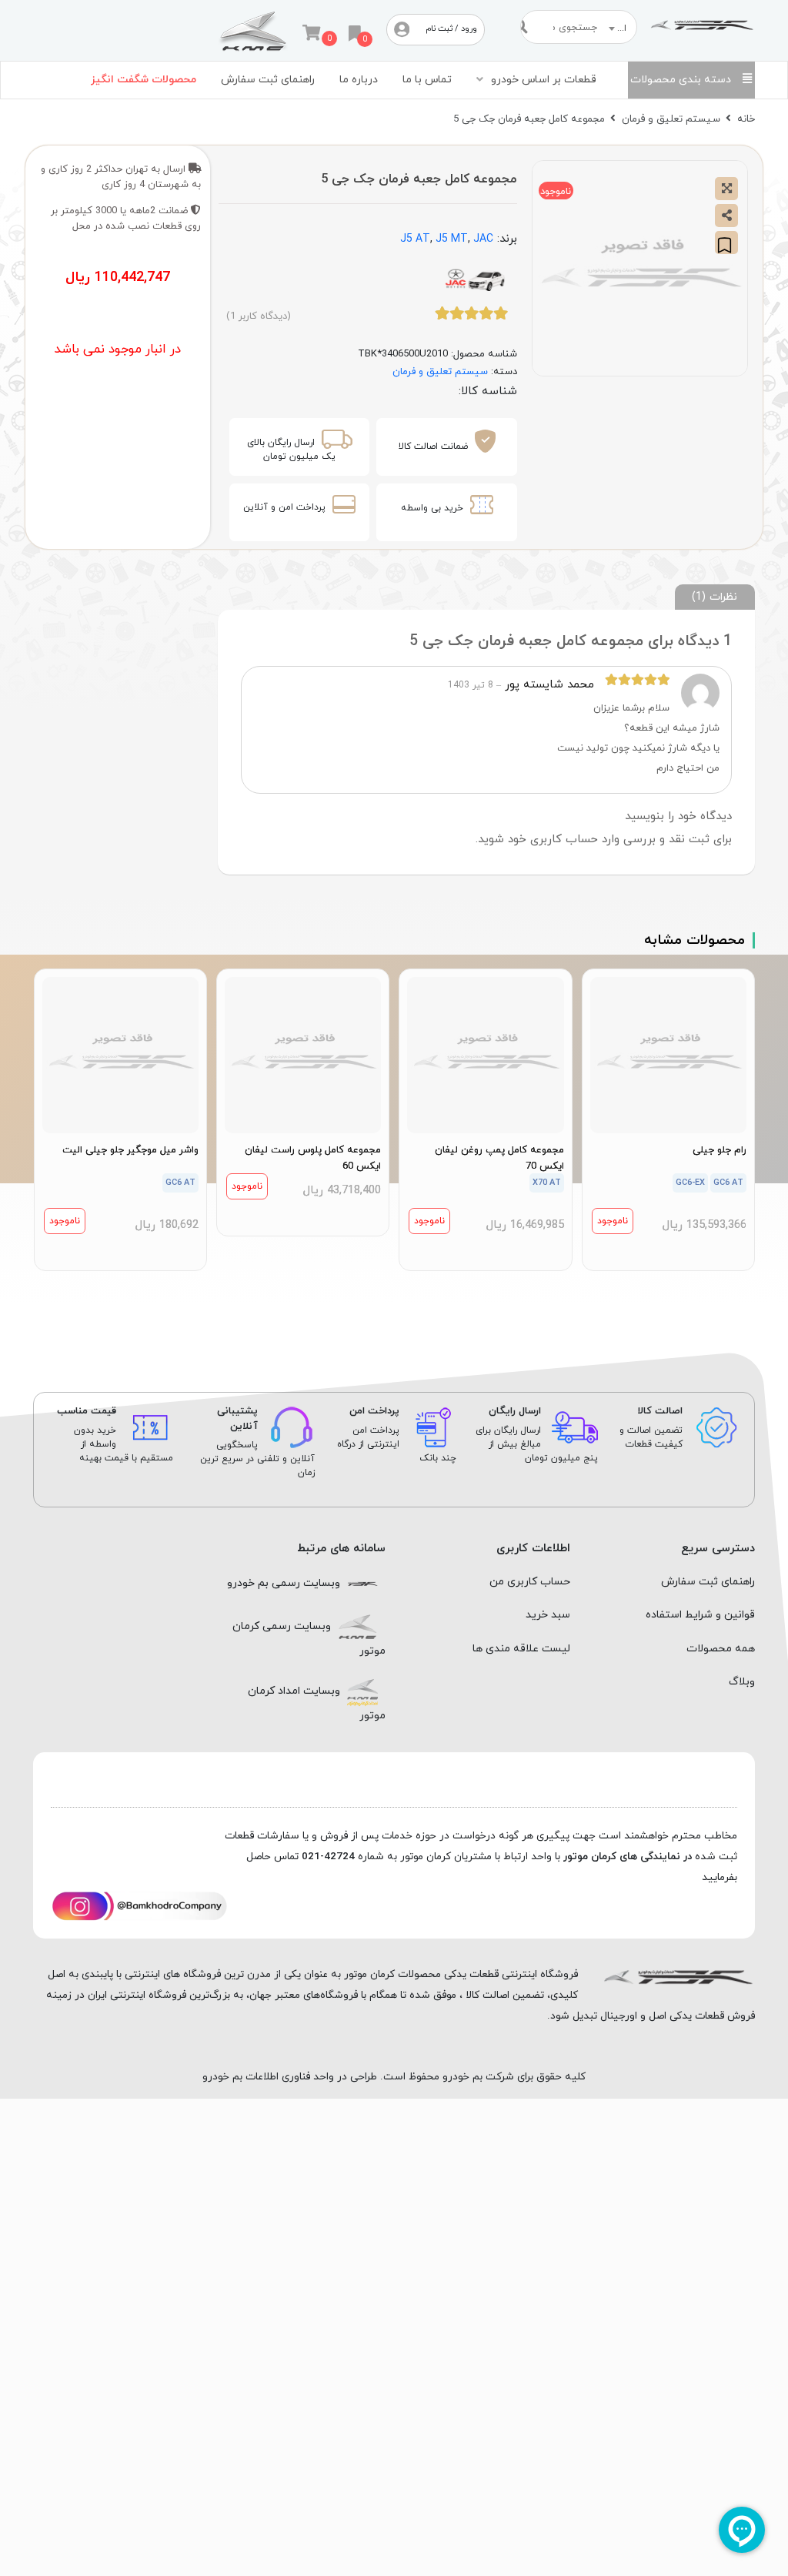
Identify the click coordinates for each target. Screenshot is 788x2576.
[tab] (715, 597)
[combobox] (620, 28)
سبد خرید (548, 1615)
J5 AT (415, 239)
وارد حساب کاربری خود (564, 840)
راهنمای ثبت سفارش (268, 80)
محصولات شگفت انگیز (144, 80)
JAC (483, 239)
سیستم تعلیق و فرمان (671, 119)
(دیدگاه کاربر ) (259, 316)
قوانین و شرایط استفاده (700, 1615)
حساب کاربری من (530, 1582)
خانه (746, 119)
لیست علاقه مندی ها (521, 1649)
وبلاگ (742, 1682)
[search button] (527, 27)
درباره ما (359, 80)
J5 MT (452, 239)
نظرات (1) (715, 597)
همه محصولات (721, 1649)
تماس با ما (427, 80)
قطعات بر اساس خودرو (544, 80)
